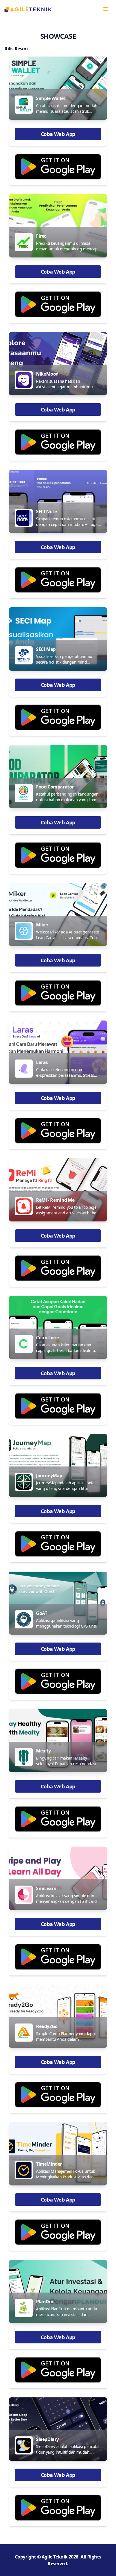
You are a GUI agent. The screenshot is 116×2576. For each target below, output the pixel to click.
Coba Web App (58, 134)
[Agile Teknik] (28, 9)
